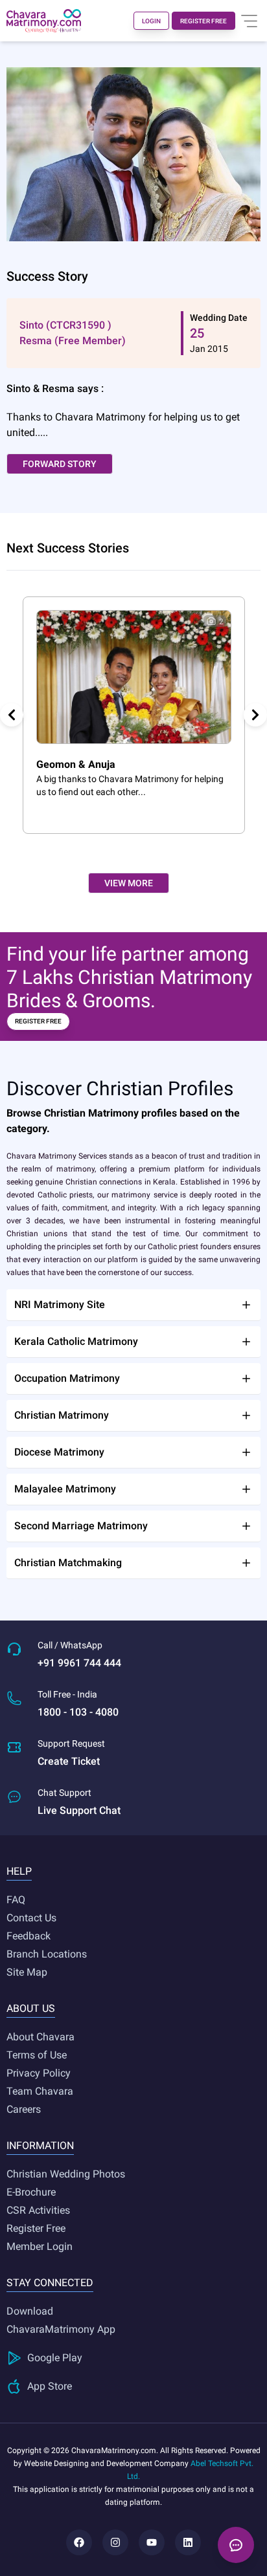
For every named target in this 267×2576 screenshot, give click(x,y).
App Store (50, 2386)
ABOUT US (31, 2008)
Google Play (55, 2358)
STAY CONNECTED (50, 2283)
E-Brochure (31, 2192)
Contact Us (31, 1918)
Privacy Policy (39, 2073)
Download (30, 2311)
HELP (19, 1871)
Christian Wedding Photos (66, 2174)
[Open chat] (236, 2545)
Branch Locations (47, 1954)
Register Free (36, 2228)
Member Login (40, 2246)
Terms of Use (37, 2055)
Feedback (29, 1936)
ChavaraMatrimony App (61, 2329)
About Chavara (41, 2037)
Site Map (27, 1972)
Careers (24, 2109)
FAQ (16, 1900)
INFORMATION (40, 2145)
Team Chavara (40, 2091)
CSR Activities (38, 2210)
